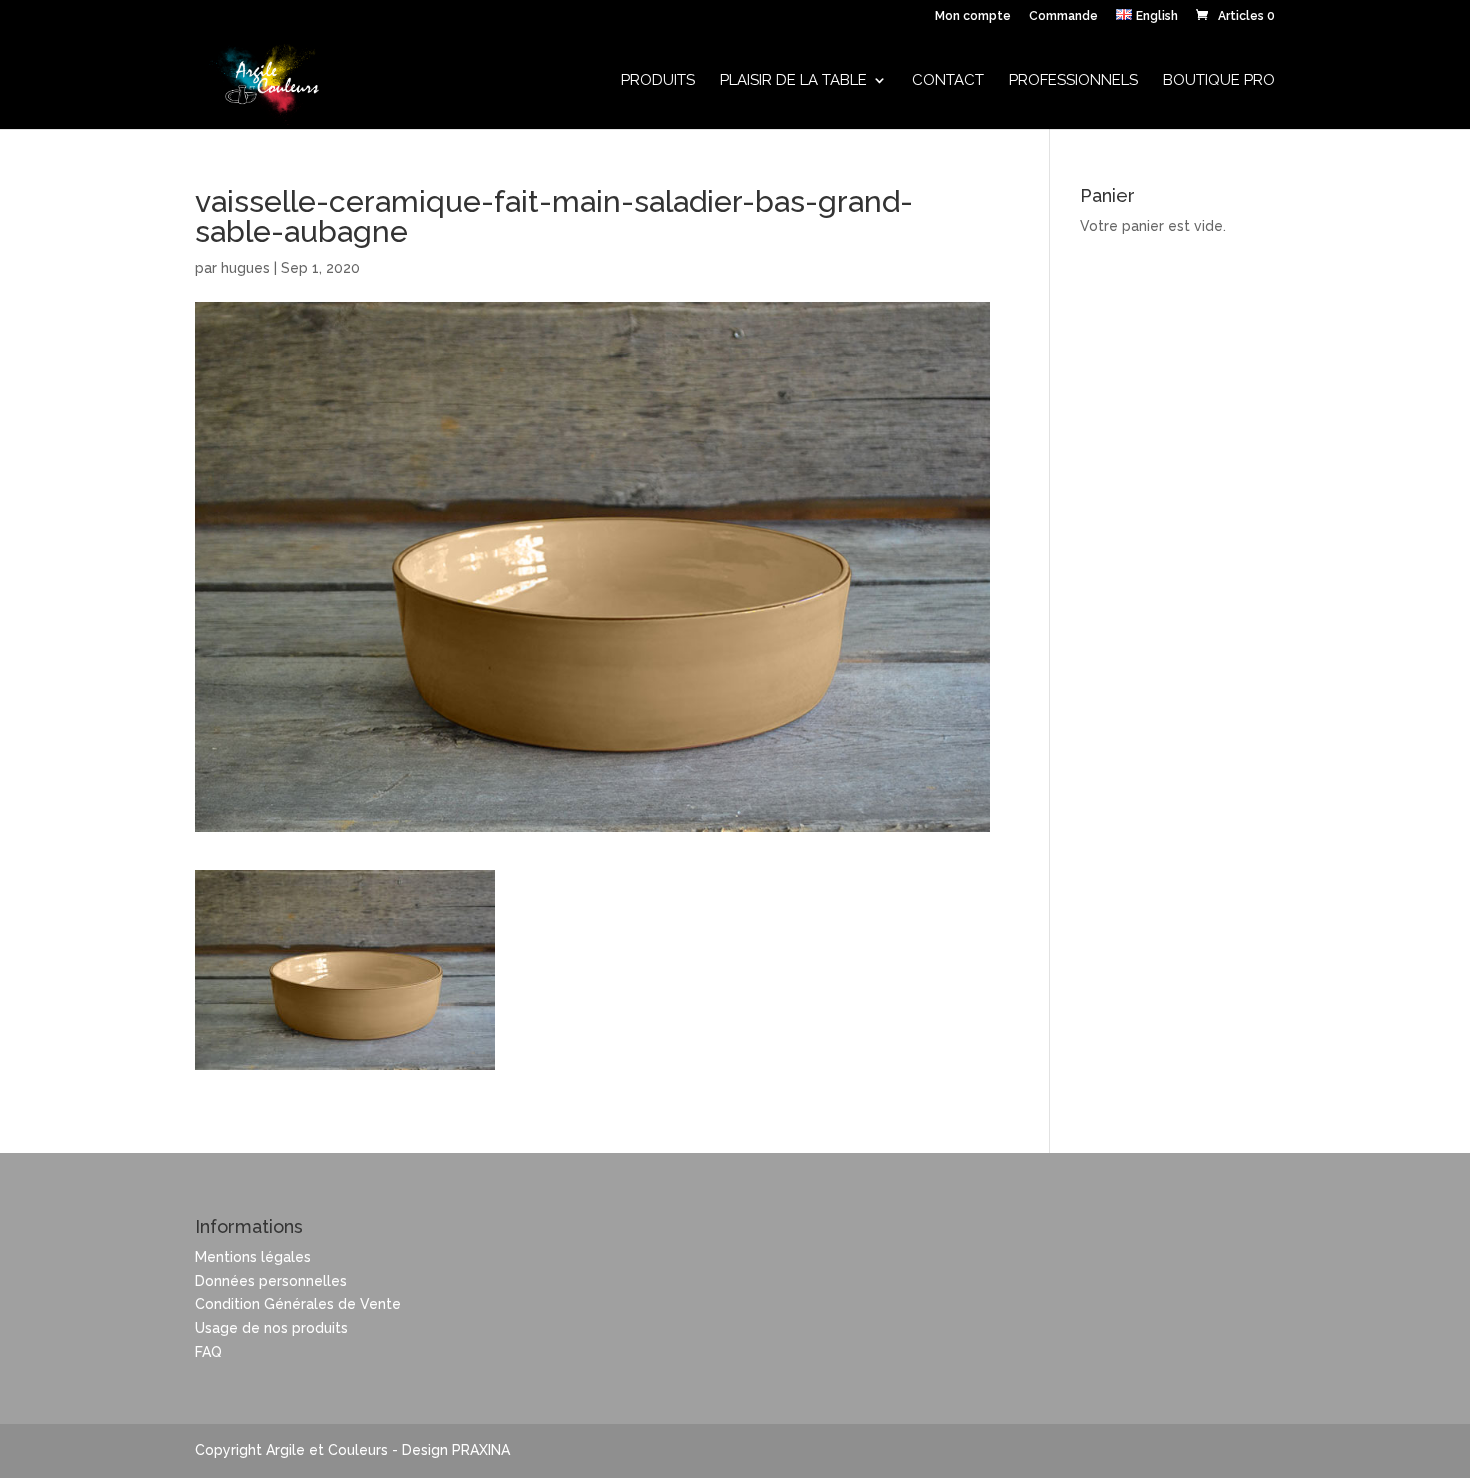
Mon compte (973, 16)
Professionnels (1073, 81)
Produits (658, 81)
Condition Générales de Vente (298, 1304)
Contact (948, 81)
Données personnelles (271, 1281)
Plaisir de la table (793, 81)
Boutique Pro (1219, 81)
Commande (1063, 16)
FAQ (208, 1352)
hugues (245, 268)
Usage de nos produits (271, 1328)
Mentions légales (253, 1257)
